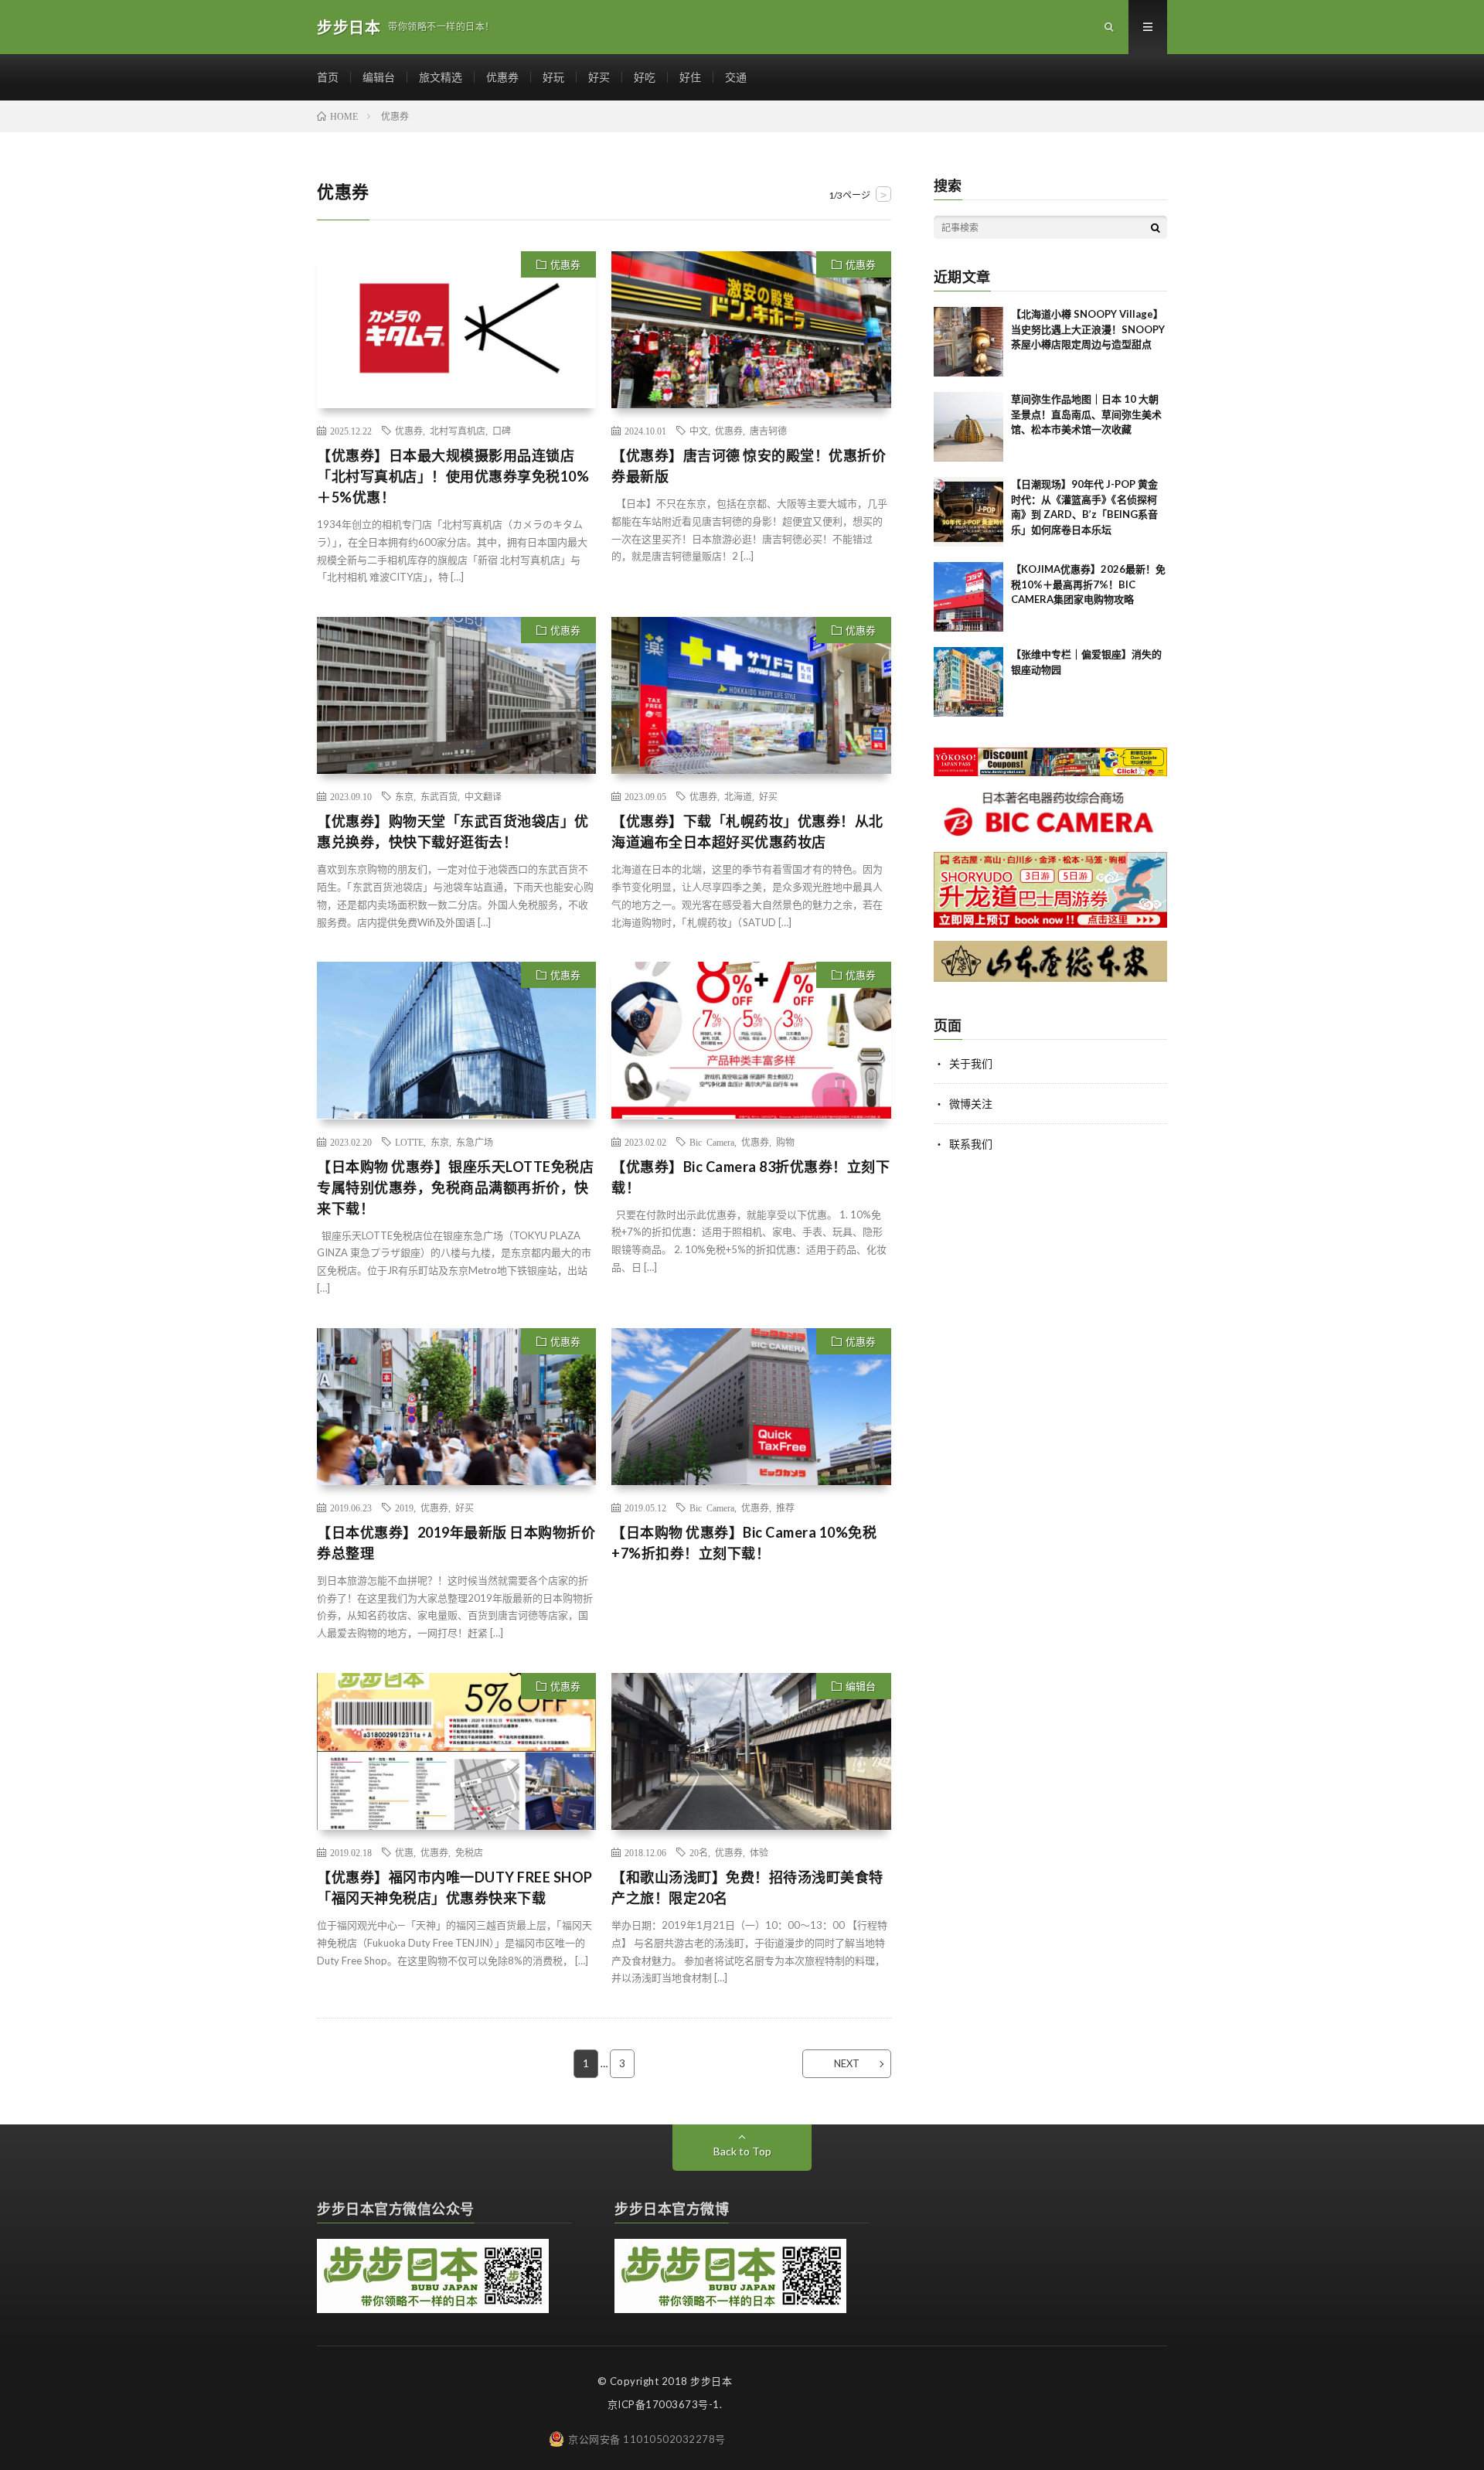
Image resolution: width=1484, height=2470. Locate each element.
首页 (328, 77)
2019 (404, 1508)
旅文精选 (441, 77)
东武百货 (439, 796)
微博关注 (971, 1104)
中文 (699, 431)
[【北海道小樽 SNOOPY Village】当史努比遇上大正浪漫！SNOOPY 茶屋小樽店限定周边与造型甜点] (968, 342)
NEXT (847, 2063)
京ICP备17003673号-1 (664, 2404)
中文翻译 (483, 796)
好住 (690, 77)
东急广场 (475, 1142)
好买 (599, 77)
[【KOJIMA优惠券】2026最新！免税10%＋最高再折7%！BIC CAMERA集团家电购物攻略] (968, 597)
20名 (699, 1852)
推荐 (785, 1508)
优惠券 (502, 77)
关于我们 (971, 1063)
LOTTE (409, 1142)
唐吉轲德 (768, 431)
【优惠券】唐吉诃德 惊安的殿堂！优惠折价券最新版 (749, 466)
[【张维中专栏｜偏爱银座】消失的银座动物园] (968, 682)
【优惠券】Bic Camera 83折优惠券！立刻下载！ (751, 1177)
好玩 (553, 77)
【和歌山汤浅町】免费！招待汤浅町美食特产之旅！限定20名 (747, 1887)
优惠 (404, 1852)
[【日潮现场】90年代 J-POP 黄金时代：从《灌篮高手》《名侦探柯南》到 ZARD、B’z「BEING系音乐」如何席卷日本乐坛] (968, 512)
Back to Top (742, 2151)
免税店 (469, 1852)
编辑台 (379, 77)
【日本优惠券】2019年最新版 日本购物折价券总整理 (456, 1543)
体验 (759, 1852)
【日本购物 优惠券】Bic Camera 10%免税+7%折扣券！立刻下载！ (744, 1543)
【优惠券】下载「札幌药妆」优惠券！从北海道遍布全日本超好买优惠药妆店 (747, 831)
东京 (404, 796)
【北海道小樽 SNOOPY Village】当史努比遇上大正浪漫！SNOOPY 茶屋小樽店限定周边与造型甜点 (1088, 329)
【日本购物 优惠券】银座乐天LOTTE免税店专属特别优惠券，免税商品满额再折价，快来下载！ (455, 1187)
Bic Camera (712, 1142)
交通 (736, 77)
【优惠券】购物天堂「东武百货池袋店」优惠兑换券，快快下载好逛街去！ (453, 831)
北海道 (738, 796)
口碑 (502, 431)
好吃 (645, 77)
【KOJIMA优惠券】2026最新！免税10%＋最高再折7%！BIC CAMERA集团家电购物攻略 (1088, 584)
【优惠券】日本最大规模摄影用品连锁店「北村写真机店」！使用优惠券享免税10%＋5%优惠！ (453, 476)
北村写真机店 (458, 431)
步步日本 (711, 2381)
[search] (1156, 227)
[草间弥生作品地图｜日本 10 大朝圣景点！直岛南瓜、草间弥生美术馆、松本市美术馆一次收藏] (968, 427)
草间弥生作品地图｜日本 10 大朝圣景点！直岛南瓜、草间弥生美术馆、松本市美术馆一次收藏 (1086, 414)
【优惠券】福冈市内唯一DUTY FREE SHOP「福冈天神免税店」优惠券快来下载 (455, 1887)
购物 (785, 1142)
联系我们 (971, 1144)
